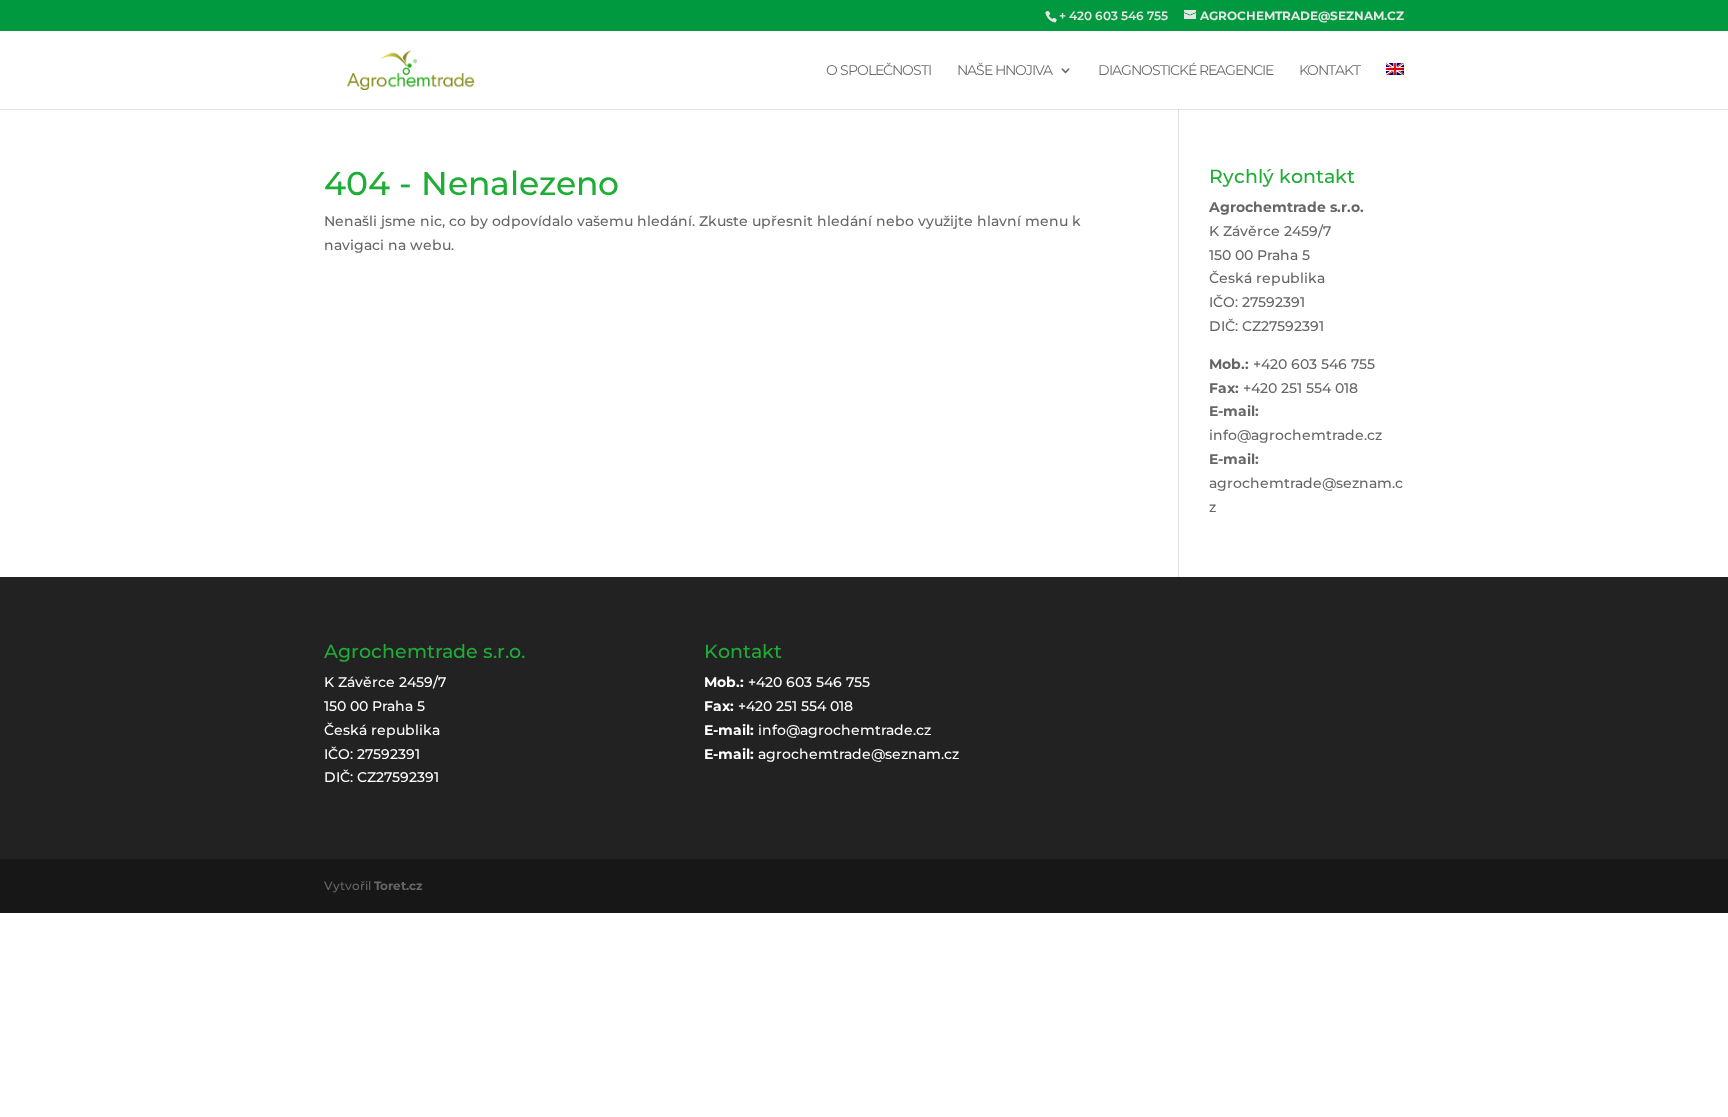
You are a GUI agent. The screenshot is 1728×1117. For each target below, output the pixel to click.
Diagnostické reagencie (1185, 71)
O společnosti (878, 71)
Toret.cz (398, 885)
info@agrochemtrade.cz (1295, 435)
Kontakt (1329, 71)
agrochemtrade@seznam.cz (858, 754)
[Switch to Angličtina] (1395, 86)
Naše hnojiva (1004, 71)
